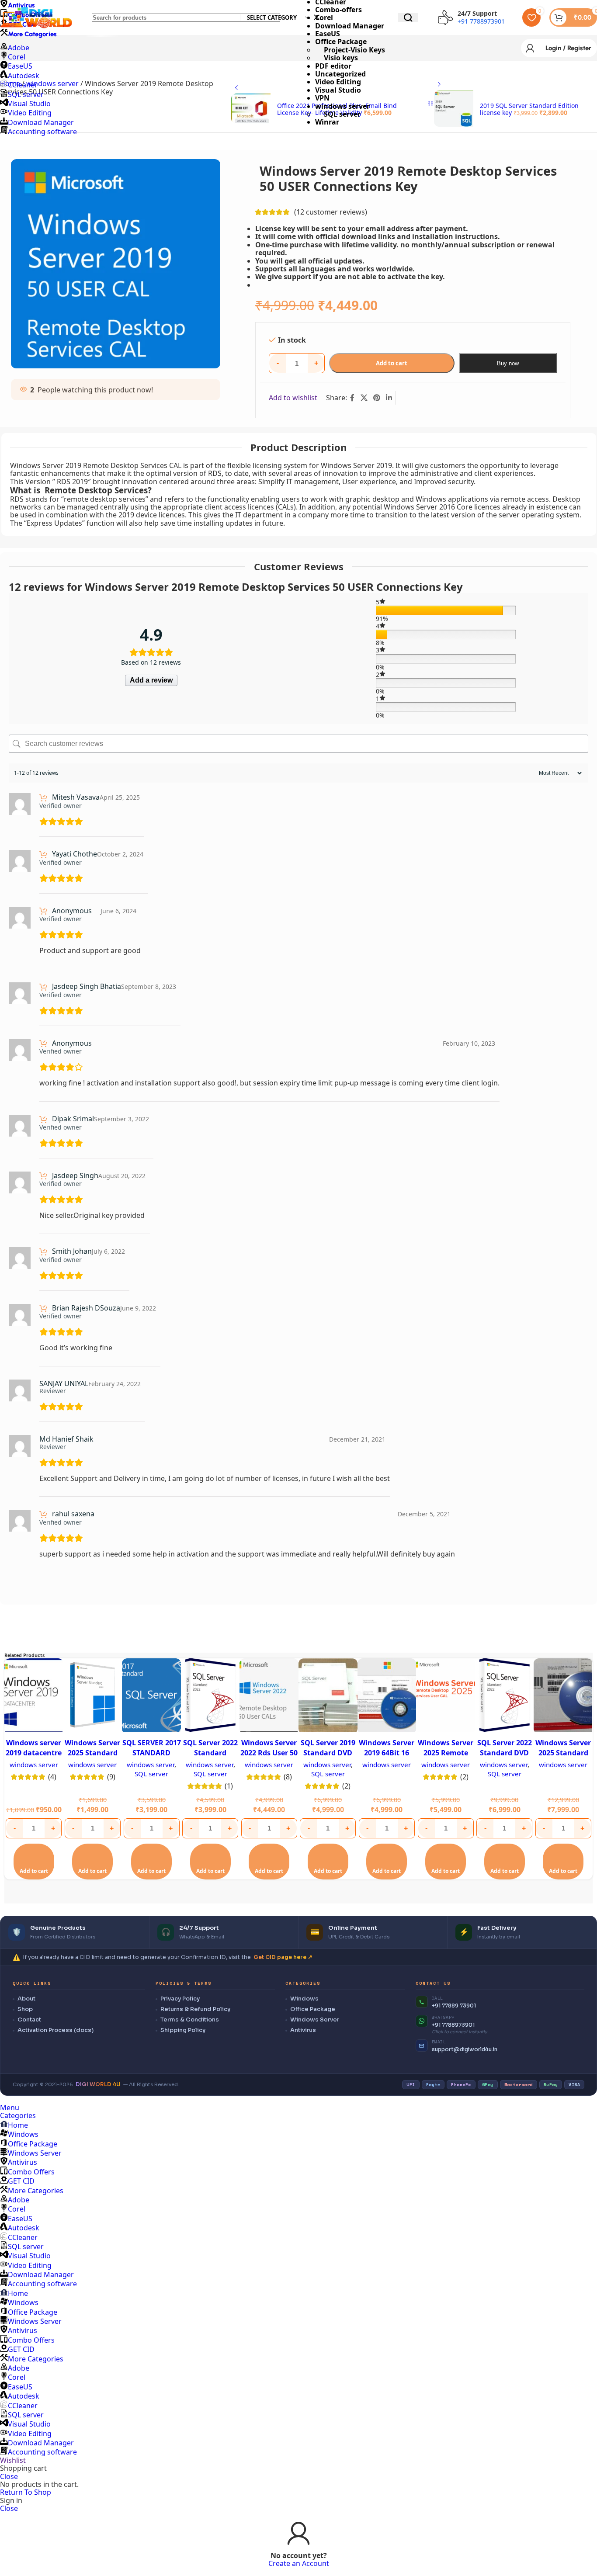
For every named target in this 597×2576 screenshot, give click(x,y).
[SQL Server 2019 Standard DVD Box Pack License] (328, 1696)
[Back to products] (430, 104)
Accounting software (42, 132)
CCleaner (23, 85)
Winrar (327, 122)
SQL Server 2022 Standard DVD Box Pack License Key (505, 1757)
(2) (346, 1786)
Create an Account (299, 2563)
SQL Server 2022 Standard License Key (210, 1753)
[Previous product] (236, 88)
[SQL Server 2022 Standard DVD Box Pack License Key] (505, 1696)
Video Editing (338, 82)
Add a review (151, 680)
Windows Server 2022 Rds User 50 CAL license (269, 1753)
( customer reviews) (331, 212)
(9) (111, 1777)
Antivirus (303, 2030)
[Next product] (439, 85)
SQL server (342, 114)
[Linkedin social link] (389, 398)
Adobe (19, 2200)
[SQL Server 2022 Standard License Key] (210, 1696)
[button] (34, 1862)
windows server (342, 106)
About (26, 1999)
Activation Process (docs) (56, 2030)
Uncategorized (340, 74)
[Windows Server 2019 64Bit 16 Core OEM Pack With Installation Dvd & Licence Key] (387, 1696)
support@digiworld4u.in (465, 2049)
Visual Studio (338, 90)
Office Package (313, 2009)
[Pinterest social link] (377, 398)
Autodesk (24, 76)
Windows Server (315, 2020)
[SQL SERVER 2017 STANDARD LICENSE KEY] (151, 1696)
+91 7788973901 (453, 2025)
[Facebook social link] (352, 398)
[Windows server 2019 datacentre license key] (34, 1696)
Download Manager (41, 122)
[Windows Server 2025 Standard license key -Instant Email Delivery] (93, 1696)
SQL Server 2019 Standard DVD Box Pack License (328, 1757)
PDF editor (333, 66)
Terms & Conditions (190, 2020)
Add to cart (392, 363)
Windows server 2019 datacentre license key (34, 1753)
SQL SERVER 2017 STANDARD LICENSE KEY (152, 1753)
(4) (52, 1777)
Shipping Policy (183, 2030)
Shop (25, 2009)
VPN (322, 98)
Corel (17, 2209)
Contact (29, 2020)
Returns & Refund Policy (195, 2009)
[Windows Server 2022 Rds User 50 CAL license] (269, 1696)
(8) (288, 1777)
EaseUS (20, 66)
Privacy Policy (180, 1999)
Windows (304, 1999)
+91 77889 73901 (454, 2006)
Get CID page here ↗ (283, 1957)
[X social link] (364, 398)
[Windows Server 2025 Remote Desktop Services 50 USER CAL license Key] (446, 1696)
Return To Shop (26, 2492)
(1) (229, 1786)
